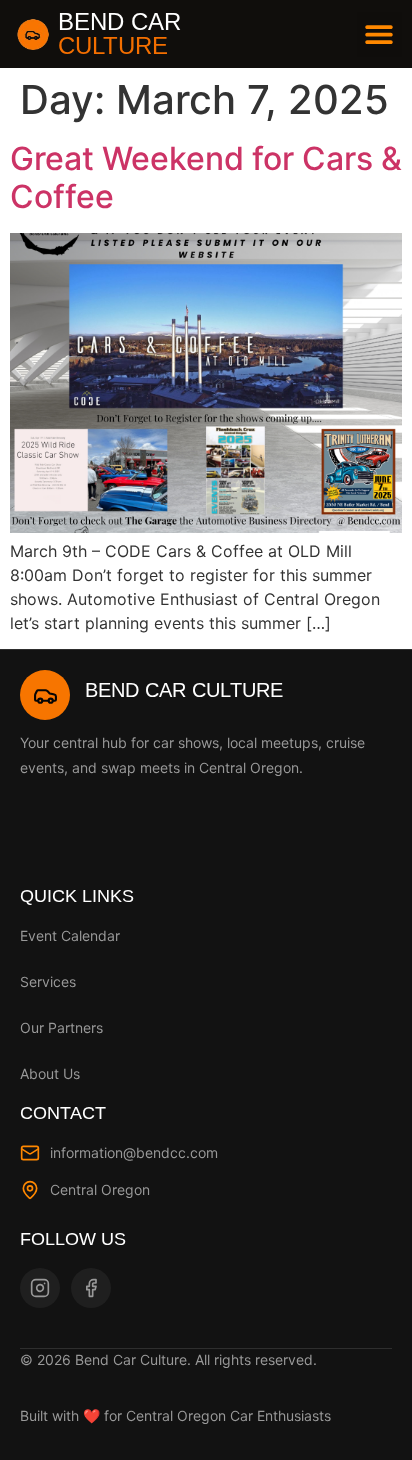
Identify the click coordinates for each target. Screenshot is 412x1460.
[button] (379, 34)
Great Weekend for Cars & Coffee (206, 177)
